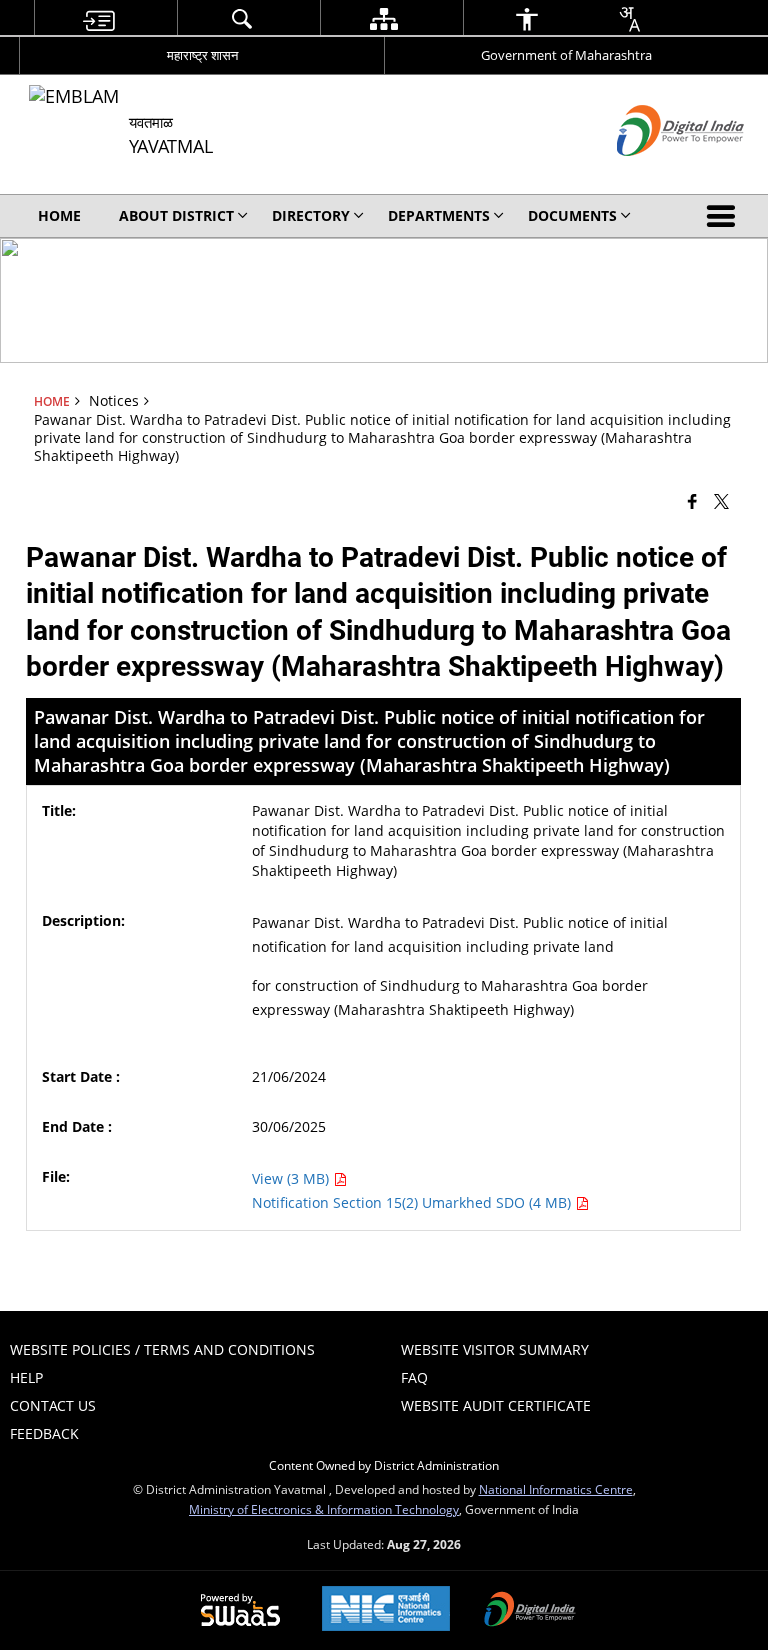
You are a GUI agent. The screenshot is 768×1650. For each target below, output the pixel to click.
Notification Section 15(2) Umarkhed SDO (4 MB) (413, 1202)
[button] (725, 216)
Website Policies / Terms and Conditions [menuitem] (162, 1349)
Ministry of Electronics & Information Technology (324, 1509)
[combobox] (629, 19)
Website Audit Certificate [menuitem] (496, 1405)
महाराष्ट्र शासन (202, 55)
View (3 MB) (292, 1178)
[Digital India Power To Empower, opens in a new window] (530, 1611)
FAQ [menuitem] (414, 1377)
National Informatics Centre (556, 1489)
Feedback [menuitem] (44, 1433)
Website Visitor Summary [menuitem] (495, 1349)
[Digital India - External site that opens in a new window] (655, 172)
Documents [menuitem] (572, 215)
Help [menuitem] (26, 1377)
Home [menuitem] (59, 215)
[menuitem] (98, 18)
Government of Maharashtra (566, 55)
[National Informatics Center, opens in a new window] (386, 1610)
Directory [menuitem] (311, 215)
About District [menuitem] (176, 215)
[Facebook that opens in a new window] (692, 501)
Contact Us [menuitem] (53, 1405)
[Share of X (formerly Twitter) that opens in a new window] (721, 501)
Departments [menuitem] (439, 215)
